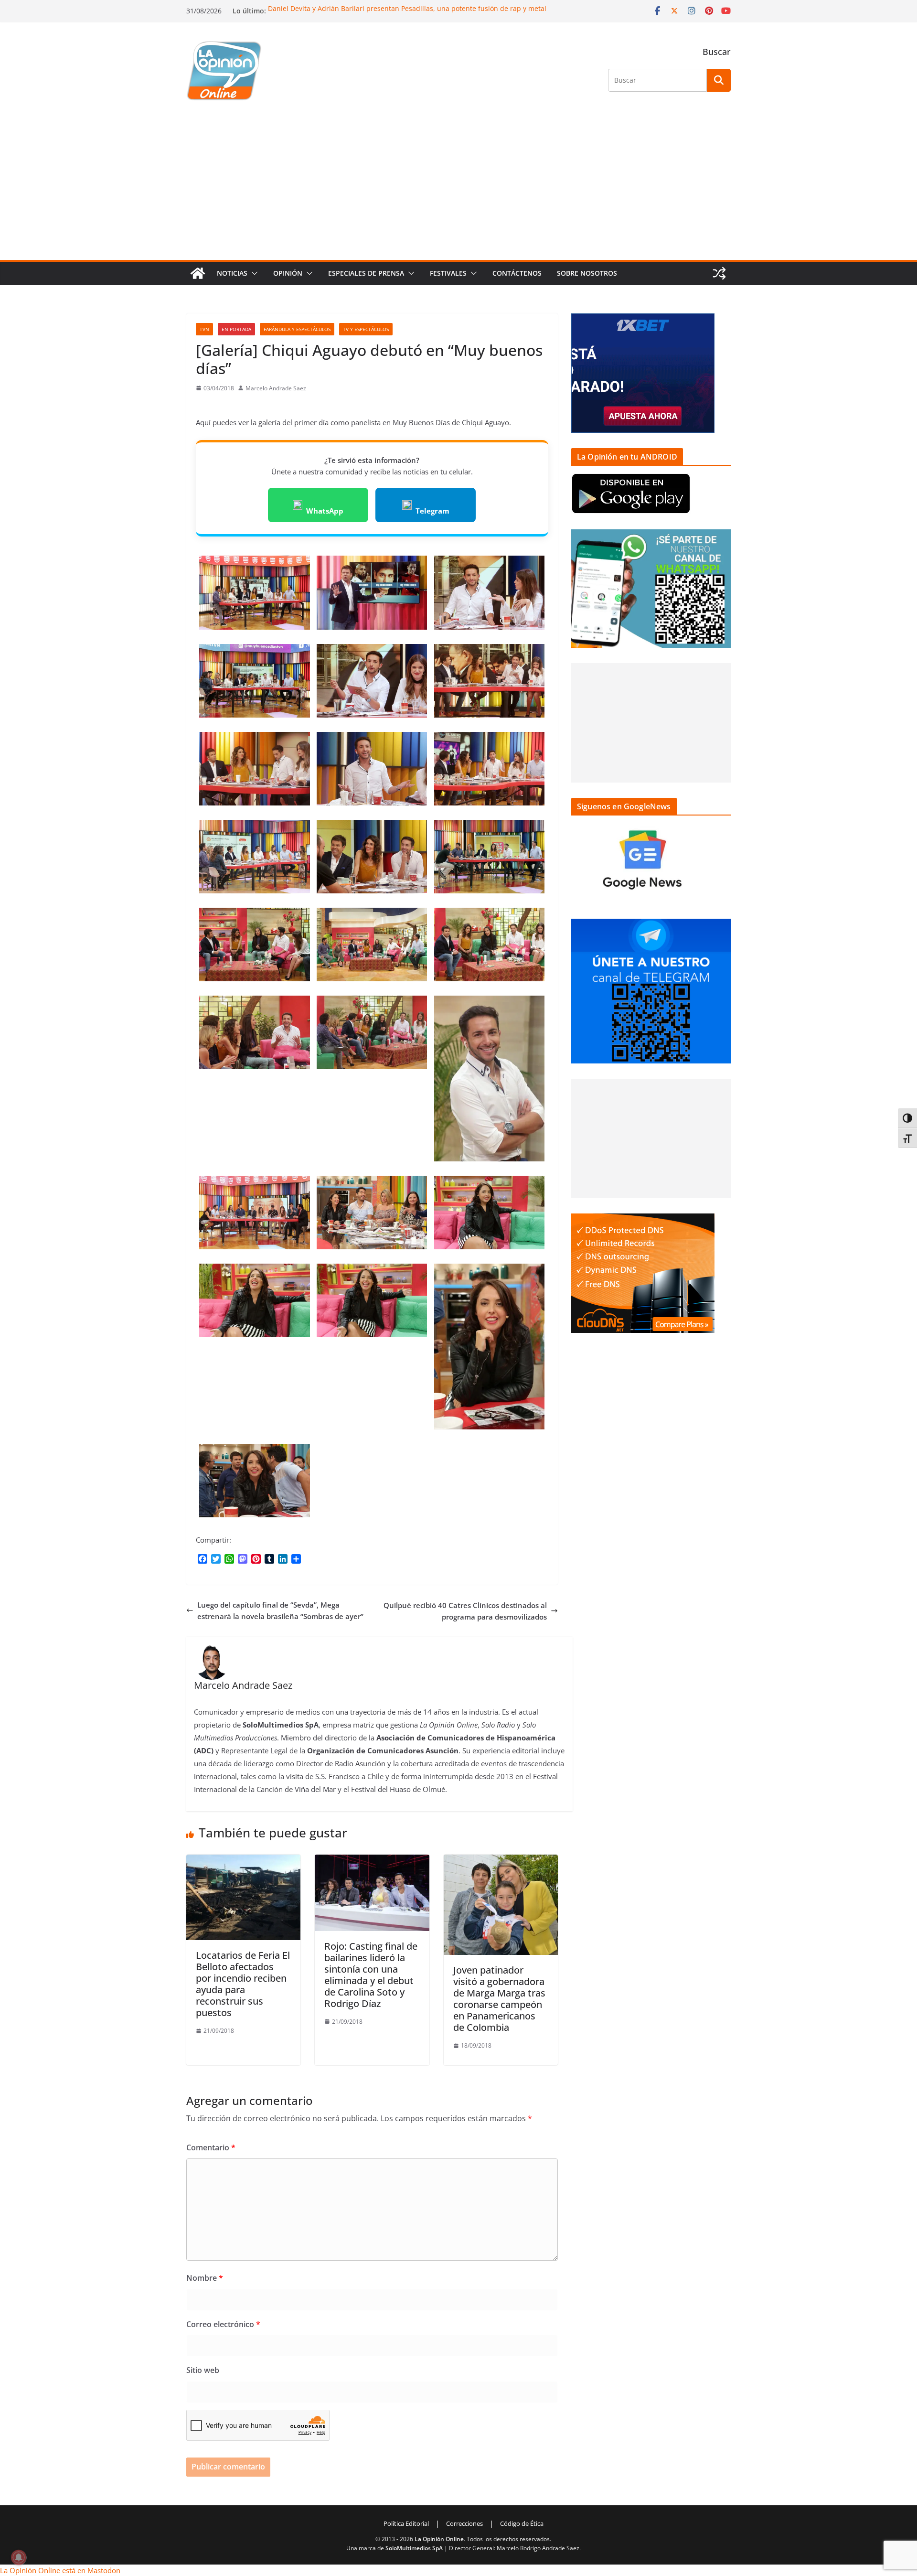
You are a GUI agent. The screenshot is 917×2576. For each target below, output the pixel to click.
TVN (204, 329)
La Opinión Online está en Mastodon (60, 2570)
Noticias (232, 273)
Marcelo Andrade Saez (276, 388)
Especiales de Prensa (366, 273)
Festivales (448, 273)
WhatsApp (325, 511)
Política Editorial (406, 2523)
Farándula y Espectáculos (297, 329)
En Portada (236, 329)
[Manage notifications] (19, 2557)
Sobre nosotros (587, 273)
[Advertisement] (458, 188)
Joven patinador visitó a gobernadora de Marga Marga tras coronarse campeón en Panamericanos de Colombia (499, 1999)
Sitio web (203, 2370)
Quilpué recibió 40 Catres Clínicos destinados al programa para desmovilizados (465, 1611)
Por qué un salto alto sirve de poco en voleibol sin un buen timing (373, 8)
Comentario (211, 2147)
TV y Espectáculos (366, 329)
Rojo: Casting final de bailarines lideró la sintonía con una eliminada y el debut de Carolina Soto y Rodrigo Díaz (371, 1975)
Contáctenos (517, 273)
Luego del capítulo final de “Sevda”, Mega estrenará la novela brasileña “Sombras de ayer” (280, 1610)
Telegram (432, 511)
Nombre (205, 2278)
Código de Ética (522, 2523)
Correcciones (464, 2523)
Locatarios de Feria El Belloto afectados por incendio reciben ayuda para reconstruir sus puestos (243, 1984)
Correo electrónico (223, 2324)
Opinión (288, 273)
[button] (253, 273)
